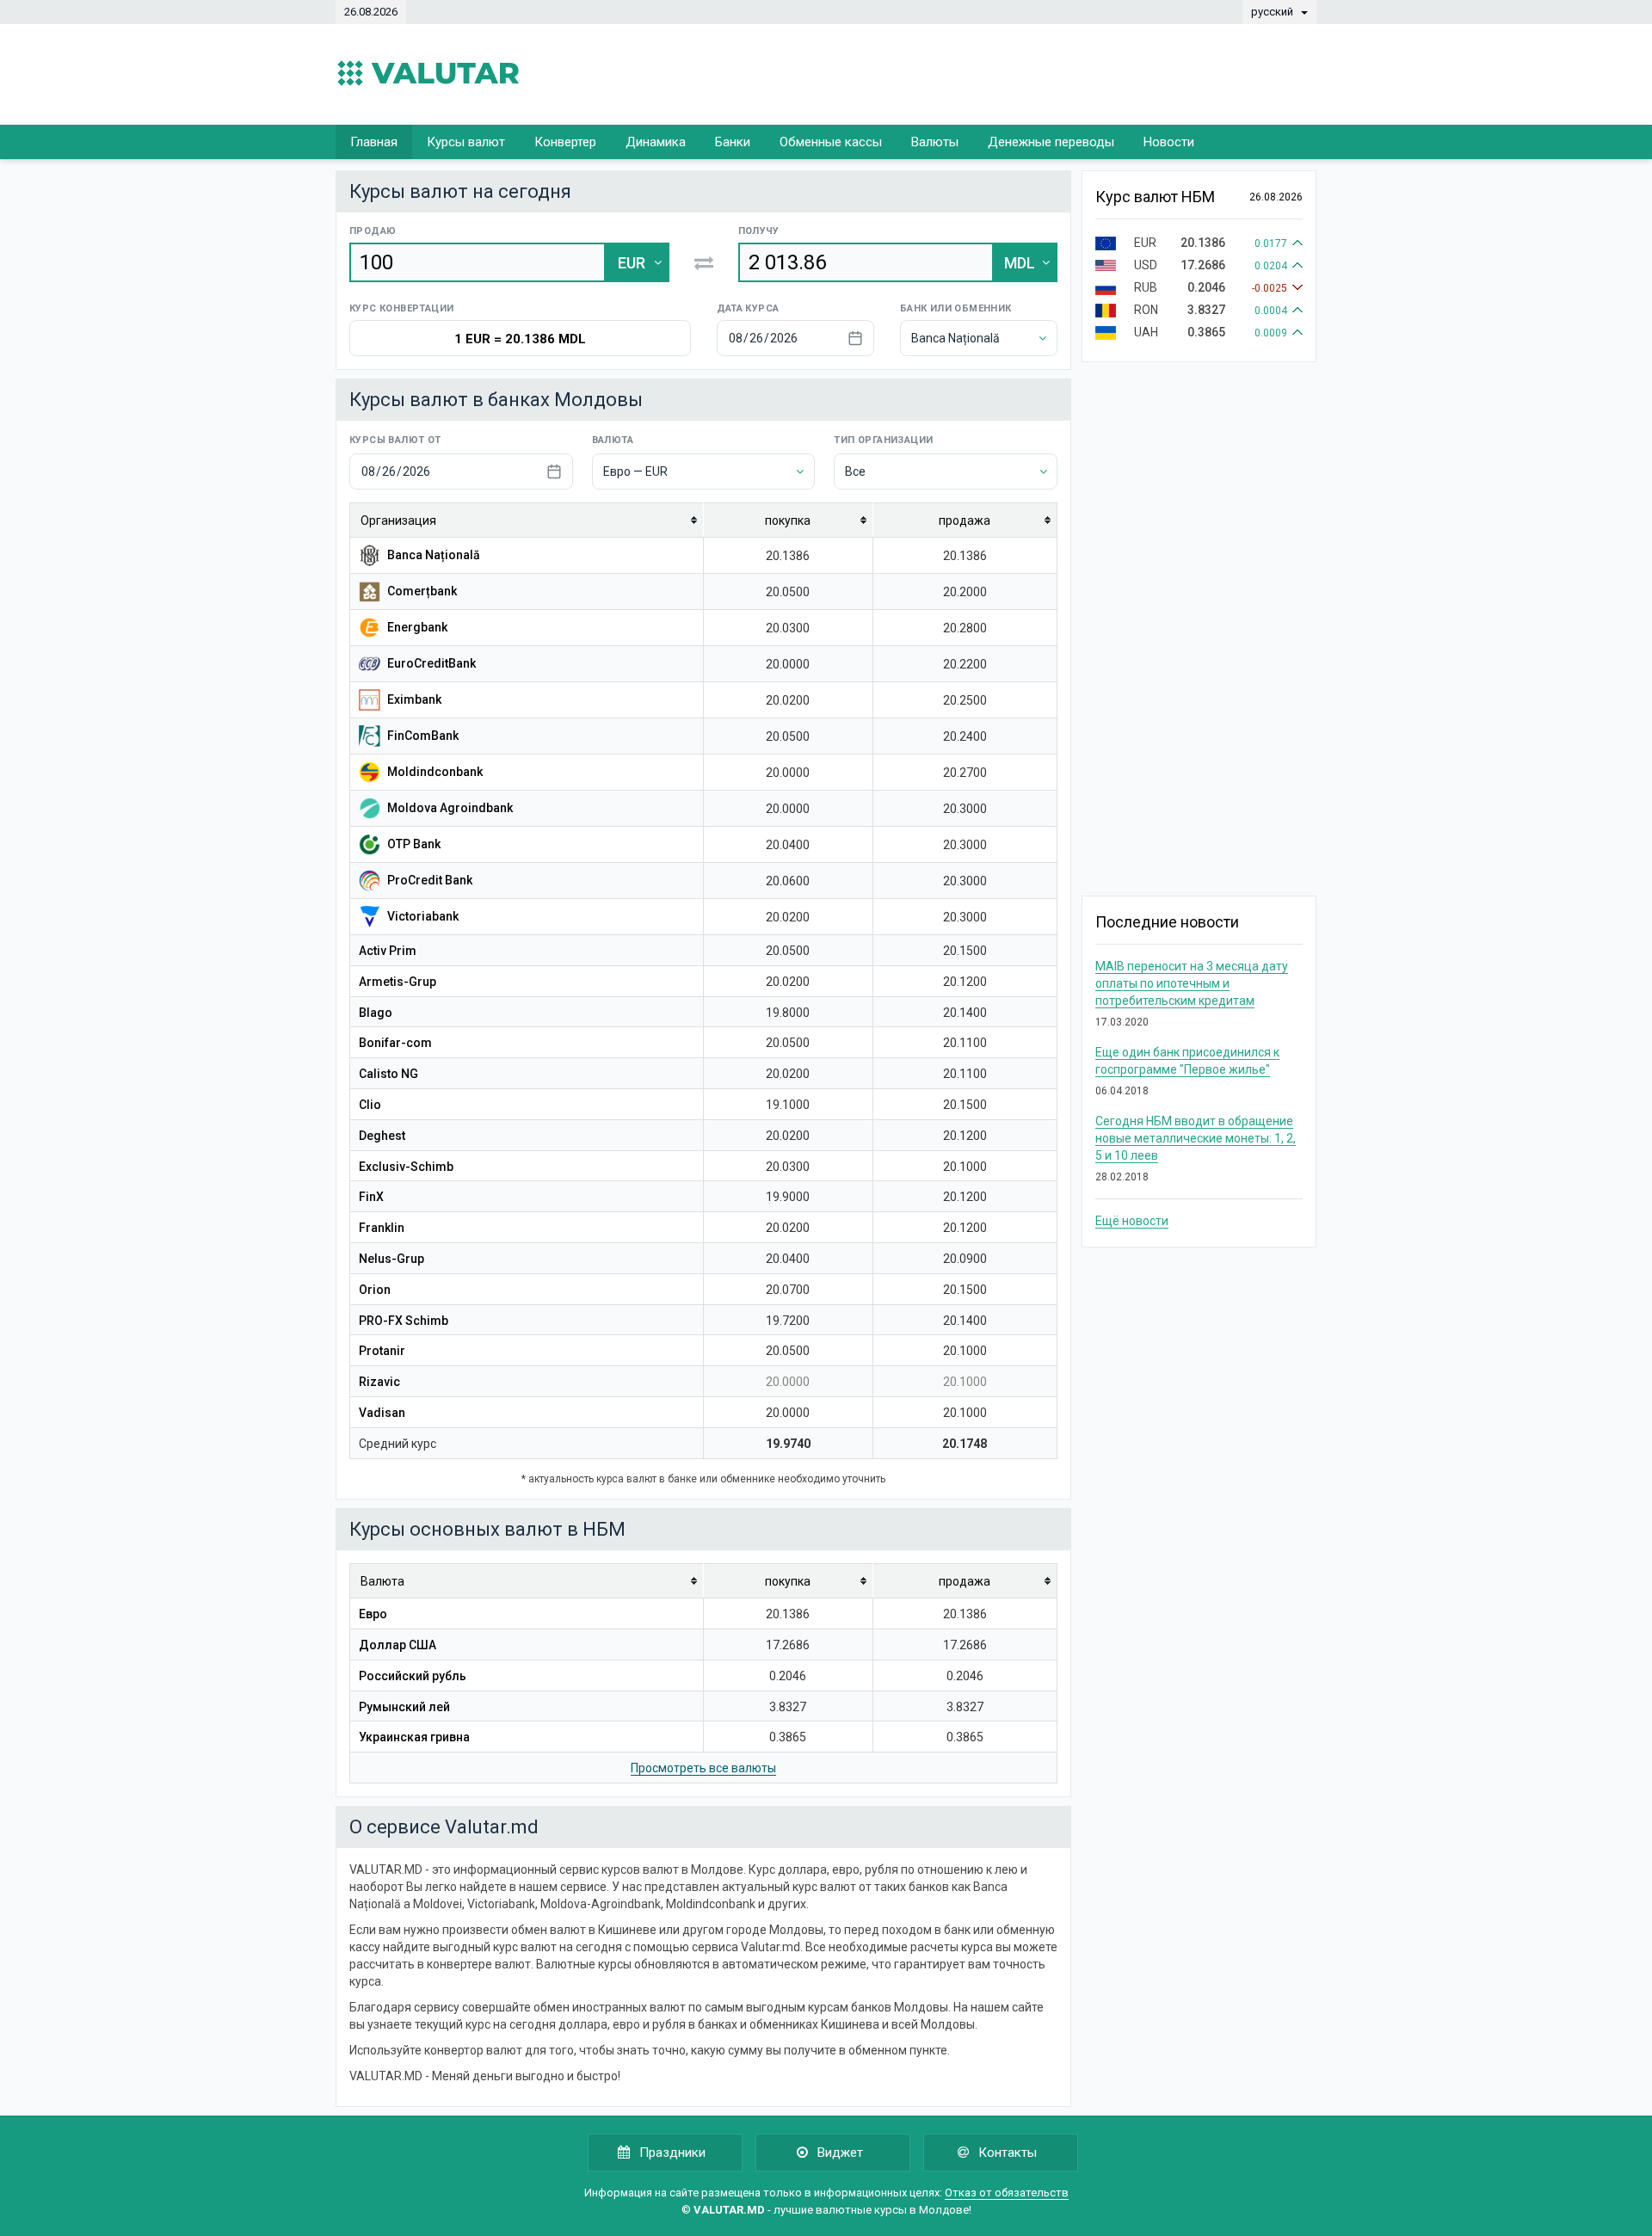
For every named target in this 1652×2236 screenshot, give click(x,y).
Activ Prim (388, 951)
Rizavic (379, 1382)
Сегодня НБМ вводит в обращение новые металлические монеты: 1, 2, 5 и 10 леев (1196, 1138)
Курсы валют (466, 142)
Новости (1169, 142)
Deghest (382, 1136)
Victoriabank (422, 916)
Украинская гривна (414, 1737)
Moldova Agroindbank (449, 808)
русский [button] (1273, 12)
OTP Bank (413, 844)
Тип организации (883, 440)
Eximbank (413, 699)
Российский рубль (413, 1676)
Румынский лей (404, 1707)
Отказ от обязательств (1007, 2193)
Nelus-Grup (391, 1259)
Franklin (382, 1228)
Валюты (935, 142)
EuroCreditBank (430, 663)
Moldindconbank (434, 772)
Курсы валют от (395, 440)
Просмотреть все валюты (703, 1768)
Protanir (382, 1351)
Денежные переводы (1051, 142)
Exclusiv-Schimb (406, 1167)
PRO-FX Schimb (404, 1321)
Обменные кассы (831, 142)
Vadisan (382, 1413)
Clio (370, 1105)
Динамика (656, 142)
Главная (374, 142)
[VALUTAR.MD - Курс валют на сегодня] (428, 73)
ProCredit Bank (428, 880)
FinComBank (422, 736)
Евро (373, 1614)
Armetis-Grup (398, 982)
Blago (376, 1013)
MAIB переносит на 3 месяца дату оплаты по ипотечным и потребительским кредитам (1192, 983)
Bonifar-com (395, 1043)
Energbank (416, 627)
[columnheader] (527, 521)
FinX (371, 1197)
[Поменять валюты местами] (704, 262)
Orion (375, 1290)
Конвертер (565, 142)
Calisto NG (388, 1074)
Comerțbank (421, 591)
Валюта (613, 440)
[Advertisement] (1003, 73)
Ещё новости (1132, 1221)
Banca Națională (432, 555)
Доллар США (398, 1645)
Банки (733, 142)
